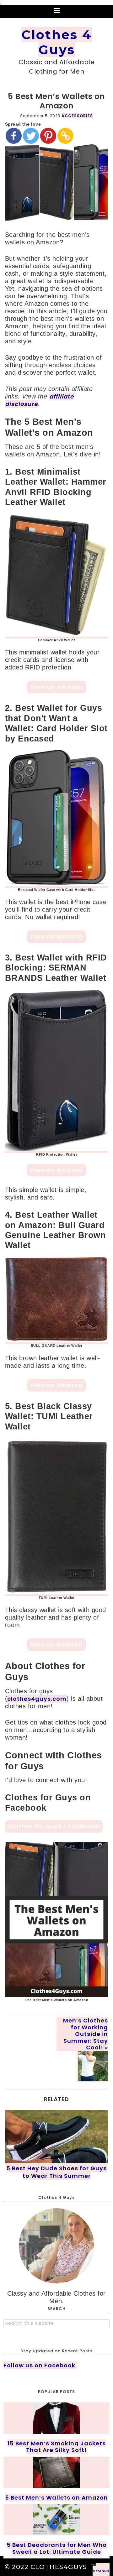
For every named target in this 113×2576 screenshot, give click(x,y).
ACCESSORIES (77, 116)
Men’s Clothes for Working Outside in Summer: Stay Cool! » (86, 2034)
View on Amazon (56, 687)
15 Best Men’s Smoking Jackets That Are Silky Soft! (57, 2447)
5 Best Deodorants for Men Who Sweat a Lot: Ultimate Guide (57, 2548)
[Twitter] (31, 136)
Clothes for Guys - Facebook (54, 1826)
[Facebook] (14, 136)
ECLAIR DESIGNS (101, 2570)
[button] (56, 12)
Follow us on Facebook (40, 2365)
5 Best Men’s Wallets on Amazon (56, 2498)
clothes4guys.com (37, 1699)
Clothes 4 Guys (57, 42)
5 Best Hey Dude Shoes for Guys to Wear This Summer (56, 2172)
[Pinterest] (48, 136)
